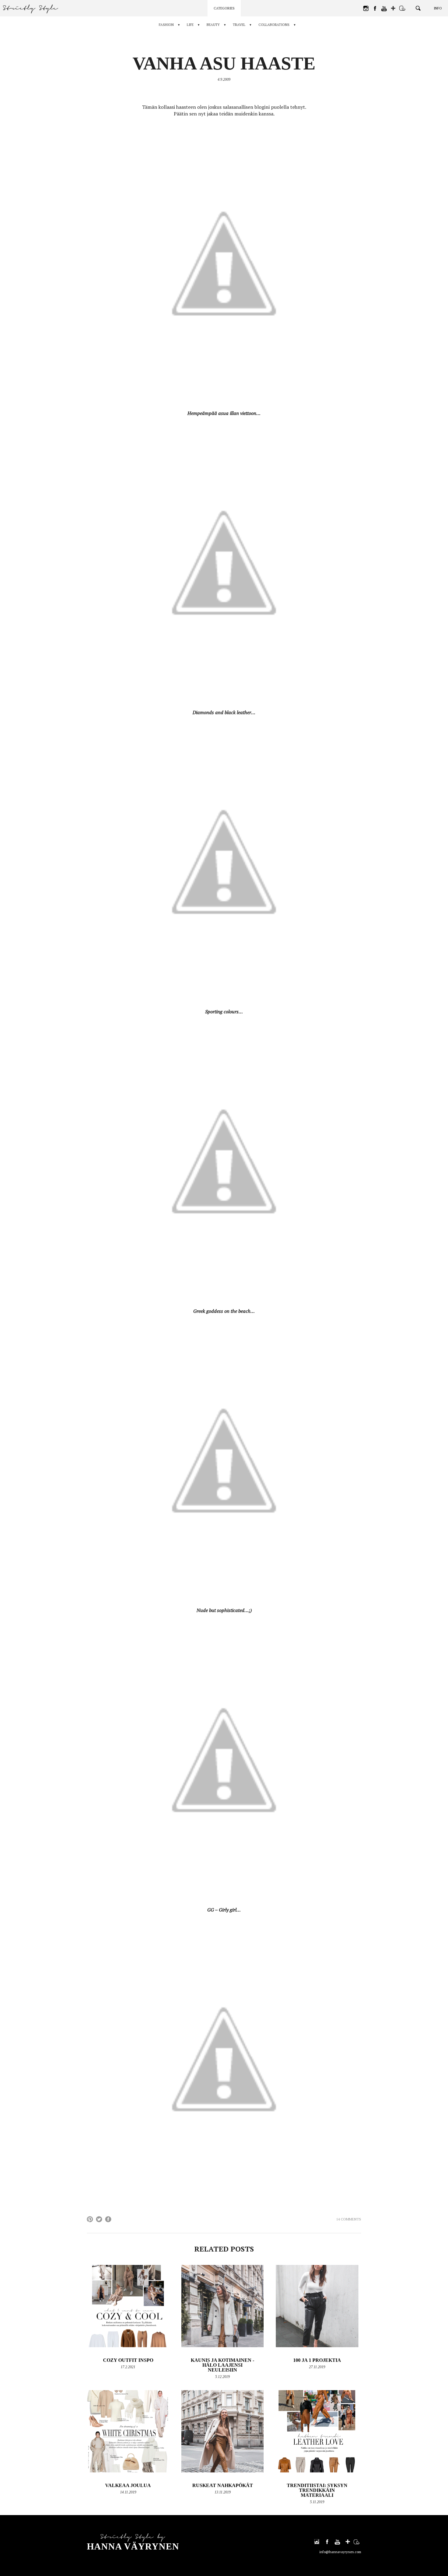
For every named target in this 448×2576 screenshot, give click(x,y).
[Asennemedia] (402, 8)
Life (190, 25)
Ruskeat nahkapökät (223, 2485)
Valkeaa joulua (128, 2485)
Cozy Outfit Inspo (128, 2360)
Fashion (166, 25)
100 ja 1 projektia (317, 2360)
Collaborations (274, 25)
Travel (239, 25)
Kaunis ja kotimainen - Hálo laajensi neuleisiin (222, 2365)
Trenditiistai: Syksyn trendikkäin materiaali (317, 2490)
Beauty (213, 25)
